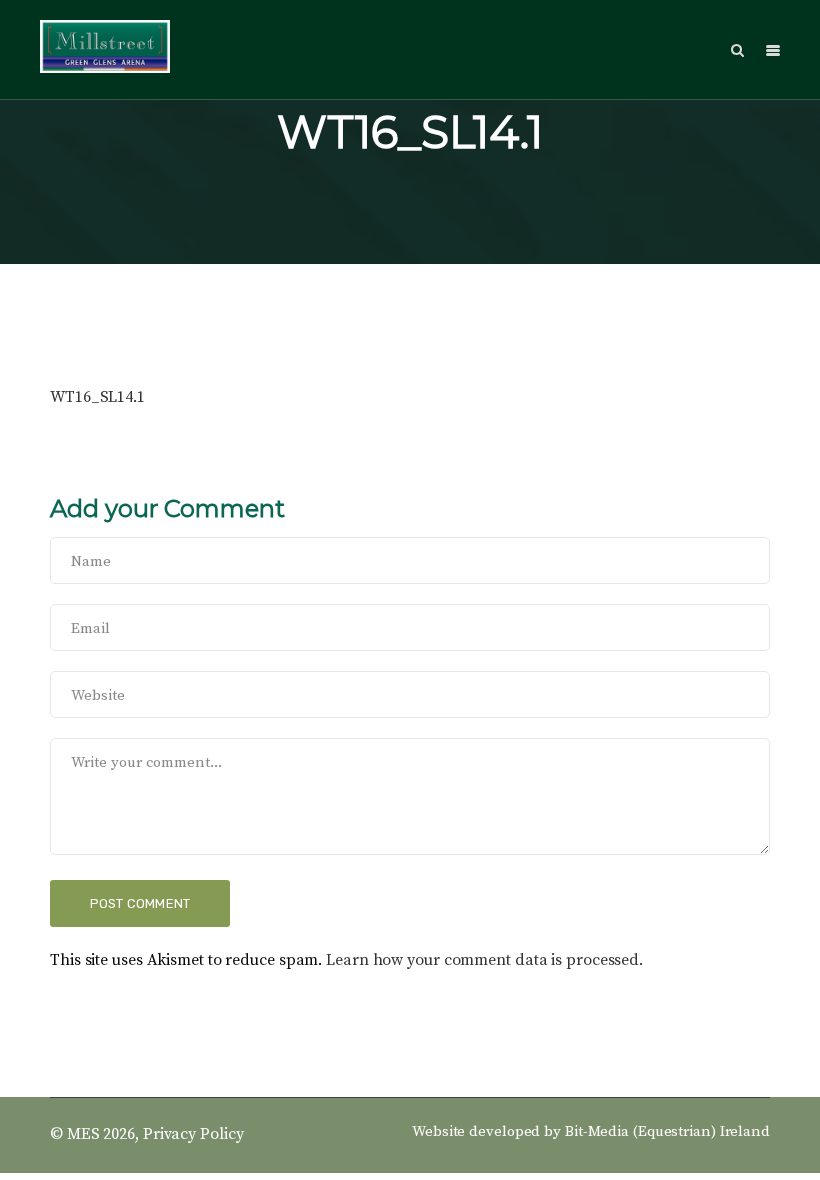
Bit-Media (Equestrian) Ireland (667, 1131)
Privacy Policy (193, 1134)
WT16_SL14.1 (97, 397)
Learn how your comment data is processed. (484, 960)
